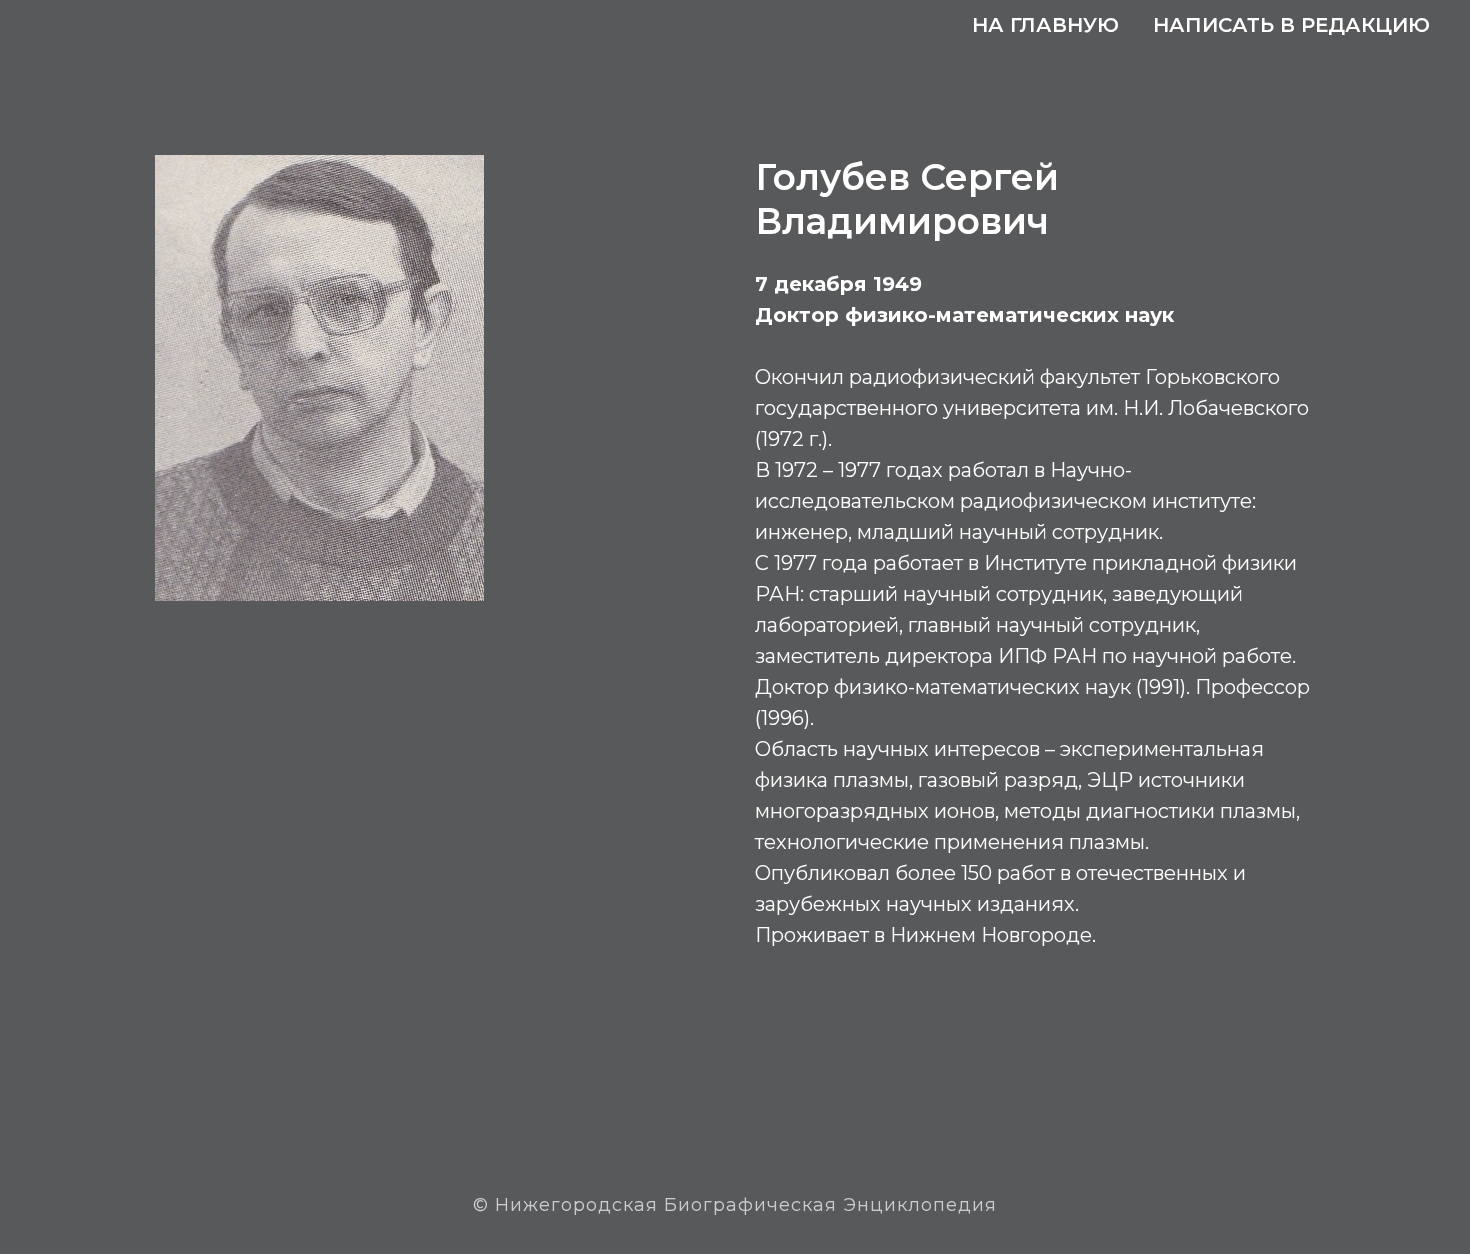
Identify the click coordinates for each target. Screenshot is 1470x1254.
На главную (1045, 25)
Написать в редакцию (1291, 25)
